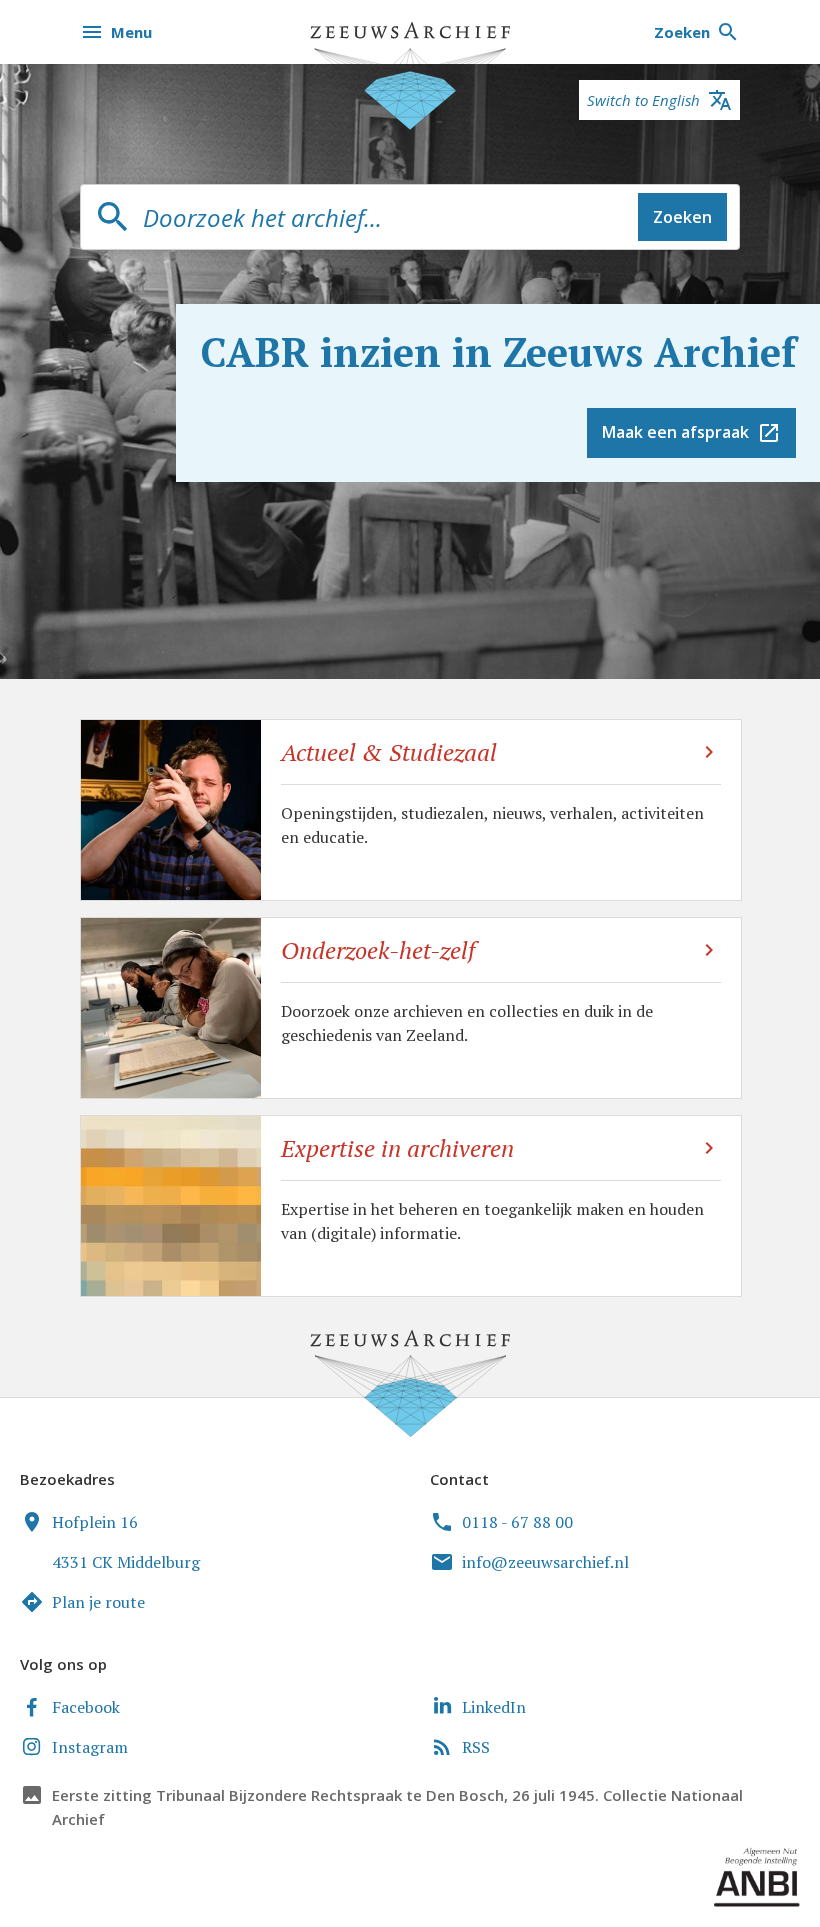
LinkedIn (494, 1707)
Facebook (86, 1707)
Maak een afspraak (675, 432)
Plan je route (98, 1602)
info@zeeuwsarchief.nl (545, 1562)
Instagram (90, 1747)
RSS (476, 1747)
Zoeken (682, 217)
